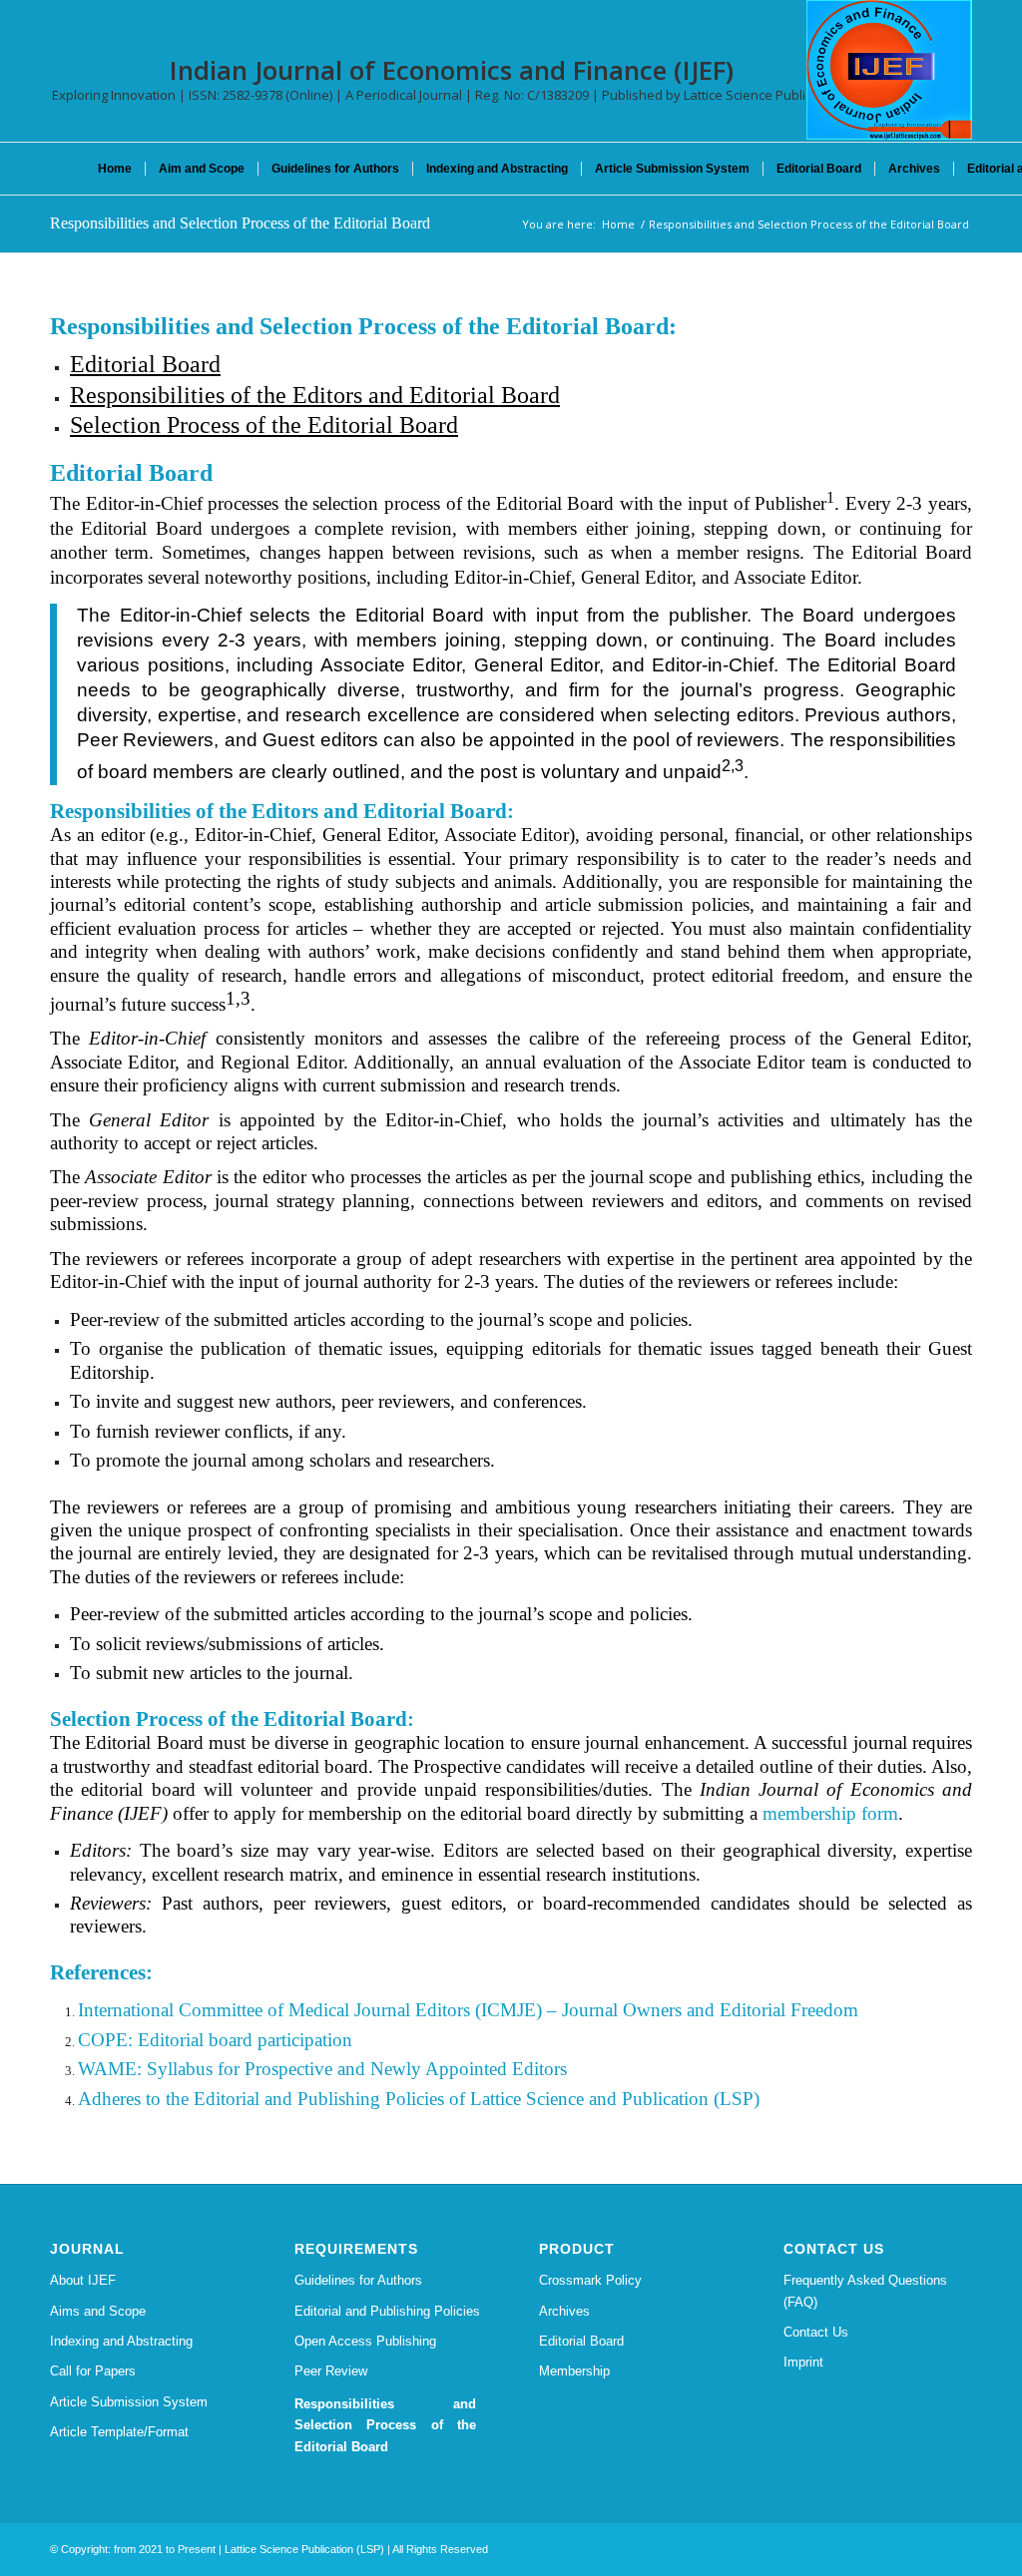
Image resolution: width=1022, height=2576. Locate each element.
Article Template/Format (119, 2432)
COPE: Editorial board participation (215, 2040)
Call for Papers (93, 2371)
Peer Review (331, 2371)
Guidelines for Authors (358, 2280)
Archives (564, 2311)
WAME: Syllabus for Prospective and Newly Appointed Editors (322, 2069)
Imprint (803, 2362)
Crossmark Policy (590, 2280)
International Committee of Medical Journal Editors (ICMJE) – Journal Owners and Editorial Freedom (468, 2010)
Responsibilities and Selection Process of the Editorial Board (240, 223)
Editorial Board (581, 2341)
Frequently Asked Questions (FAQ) (865, 2291)
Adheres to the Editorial (169, 2099)
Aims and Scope (98, 2311)
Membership (574, 2371)
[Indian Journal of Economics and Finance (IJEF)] (889, 70)
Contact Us (816, 2332)
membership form (830, 1813)
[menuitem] (115, 169)
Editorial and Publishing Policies (387, 2311)
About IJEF (83, 2280)
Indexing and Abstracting (121, 2341)
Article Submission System (129, 2402)
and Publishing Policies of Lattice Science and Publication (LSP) (510, 2099)
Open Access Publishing (365, 2341)
